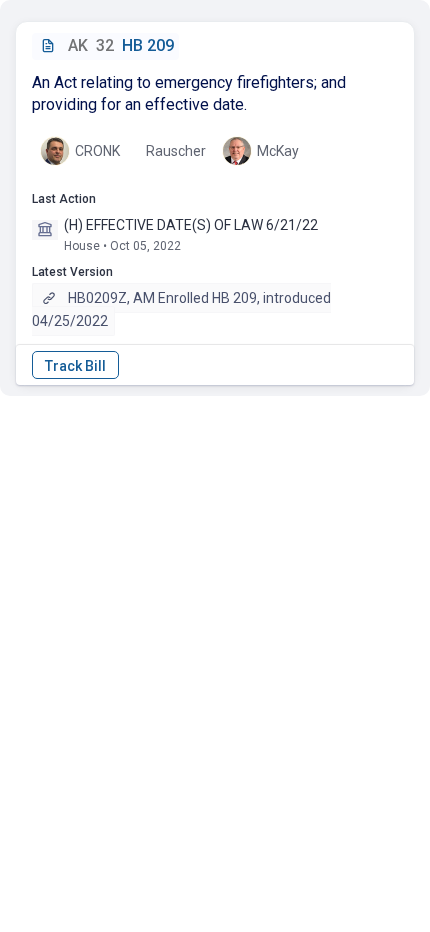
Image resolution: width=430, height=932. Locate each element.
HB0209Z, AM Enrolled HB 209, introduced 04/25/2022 (181, 309)
